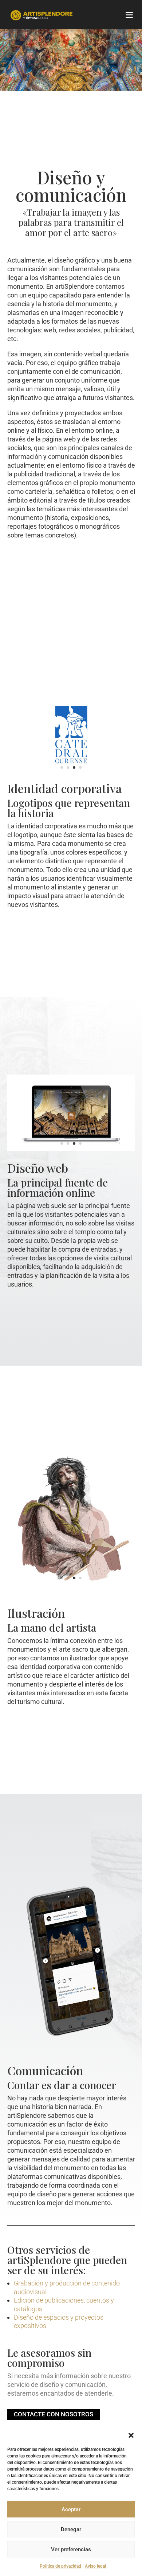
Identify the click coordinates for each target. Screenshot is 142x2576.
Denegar (71, 2529)
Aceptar (71, 2509)
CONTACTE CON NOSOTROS (54, 2414)
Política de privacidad (60, 2566)
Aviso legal (95, 2566)
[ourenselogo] (71, 773)
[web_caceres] (71, 1149)
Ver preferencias (71, 2549)
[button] (131, 2435)
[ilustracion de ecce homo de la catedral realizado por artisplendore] (71, 1587)
